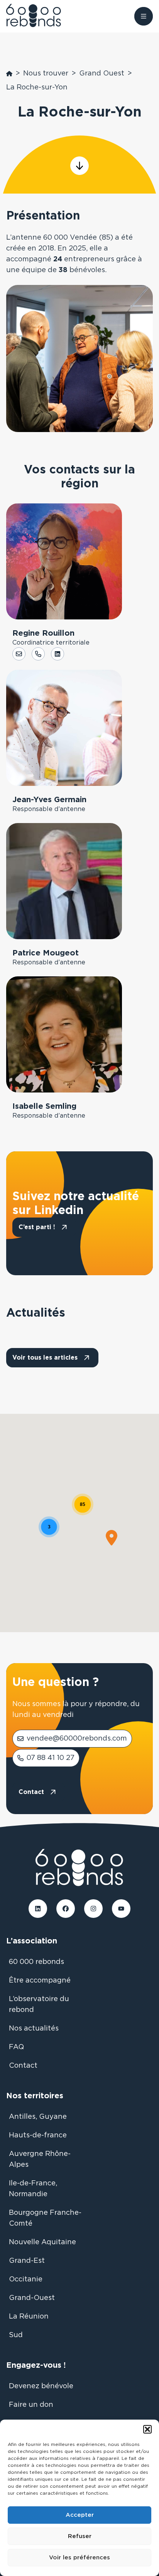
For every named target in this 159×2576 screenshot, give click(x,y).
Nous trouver (46, 74)
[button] (147, 2429)
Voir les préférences (79, 2558)
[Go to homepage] (40, 16)
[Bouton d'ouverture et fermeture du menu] (144, 16)
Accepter (80, 2515)
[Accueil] (9, 74)
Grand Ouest (102, 74)
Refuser (80, 2536)
